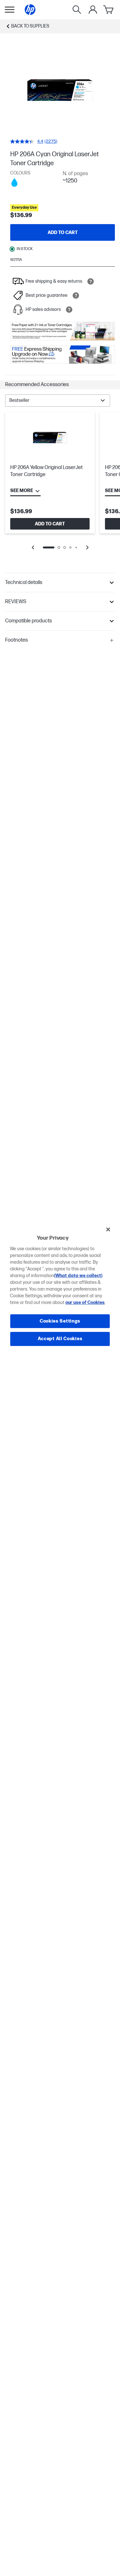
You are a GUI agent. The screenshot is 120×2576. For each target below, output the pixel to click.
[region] (60, 1288)
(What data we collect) (78, 1276)
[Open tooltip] (91, 281)
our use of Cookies (85, 1303)
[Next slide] (87, 547)
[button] (60, 385)
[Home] (30, 10)
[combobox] (58, 401)
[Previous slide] (33, 547)
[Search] (77, 10)
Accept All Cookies (60, 1339)
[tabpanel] (60, 485)
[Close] (108, 1229)
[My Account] (93, 10)
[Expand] (60, 91)
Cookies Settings (60, 1321)
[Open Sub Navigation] (10, 10)
